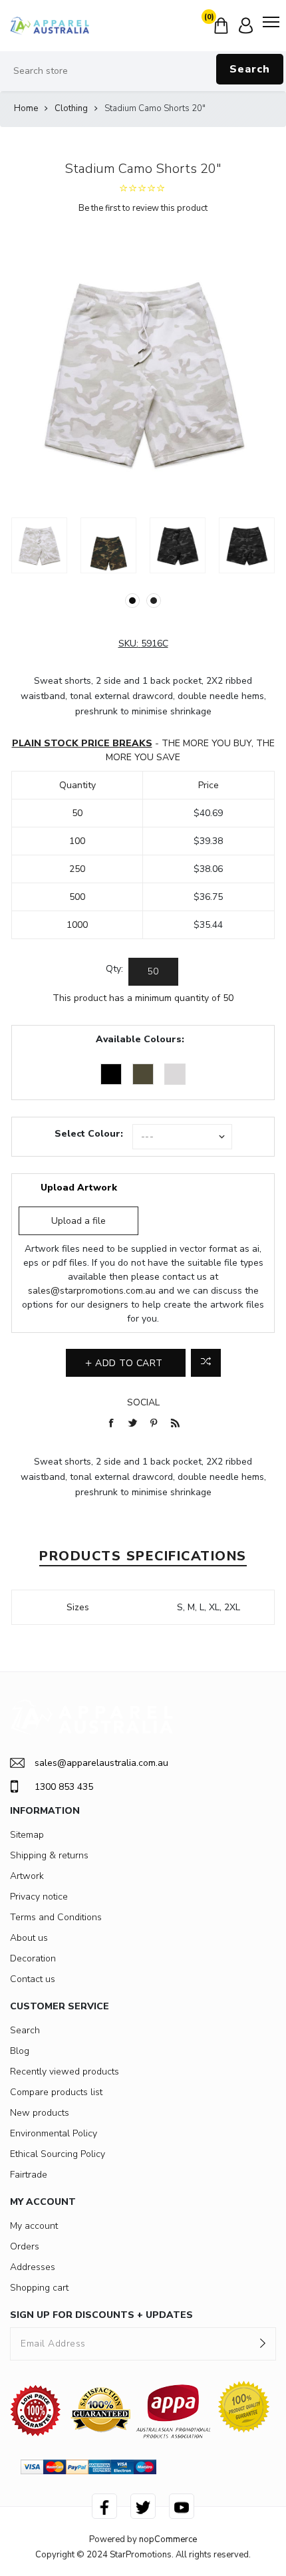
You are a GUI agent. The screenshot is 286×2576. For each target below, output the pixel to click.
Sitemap (27, 1835)
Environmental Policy (54, 2133)
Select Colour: (89, 1134)
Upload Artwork (79, 1188)
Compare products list (56, 2092)
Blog (20, 2051)
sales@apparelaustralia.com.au (101, 1763)
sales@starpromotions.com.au (92, 1291)
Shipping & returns (49, 1855)
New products (40, 2113)
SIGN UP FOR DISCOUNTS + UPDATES (101, 2315)
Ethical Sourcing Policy (58, 2154)
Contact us (33, 1979)
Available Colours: (140, 1039)
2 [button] (154, 601)
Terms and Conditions (56, 1917)
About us (29, 1938)
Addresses (33, 2267)
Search (250, 69)
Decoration (33, 1958)
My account (34, 2226)
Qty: (114, 969)
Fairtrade (29, 2175)
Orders (25, 2246)
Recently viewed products (65, 2072)
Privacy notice (39, 1897)
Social (143, 1402)
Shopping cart (39, 2288)
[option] (39, 545)
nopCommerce (168, 2539)
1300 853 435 (64, 1787)
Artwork (27, 1876)
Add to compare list (206, 1363)
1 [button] (132, 601)
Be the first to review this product (143, 208)
